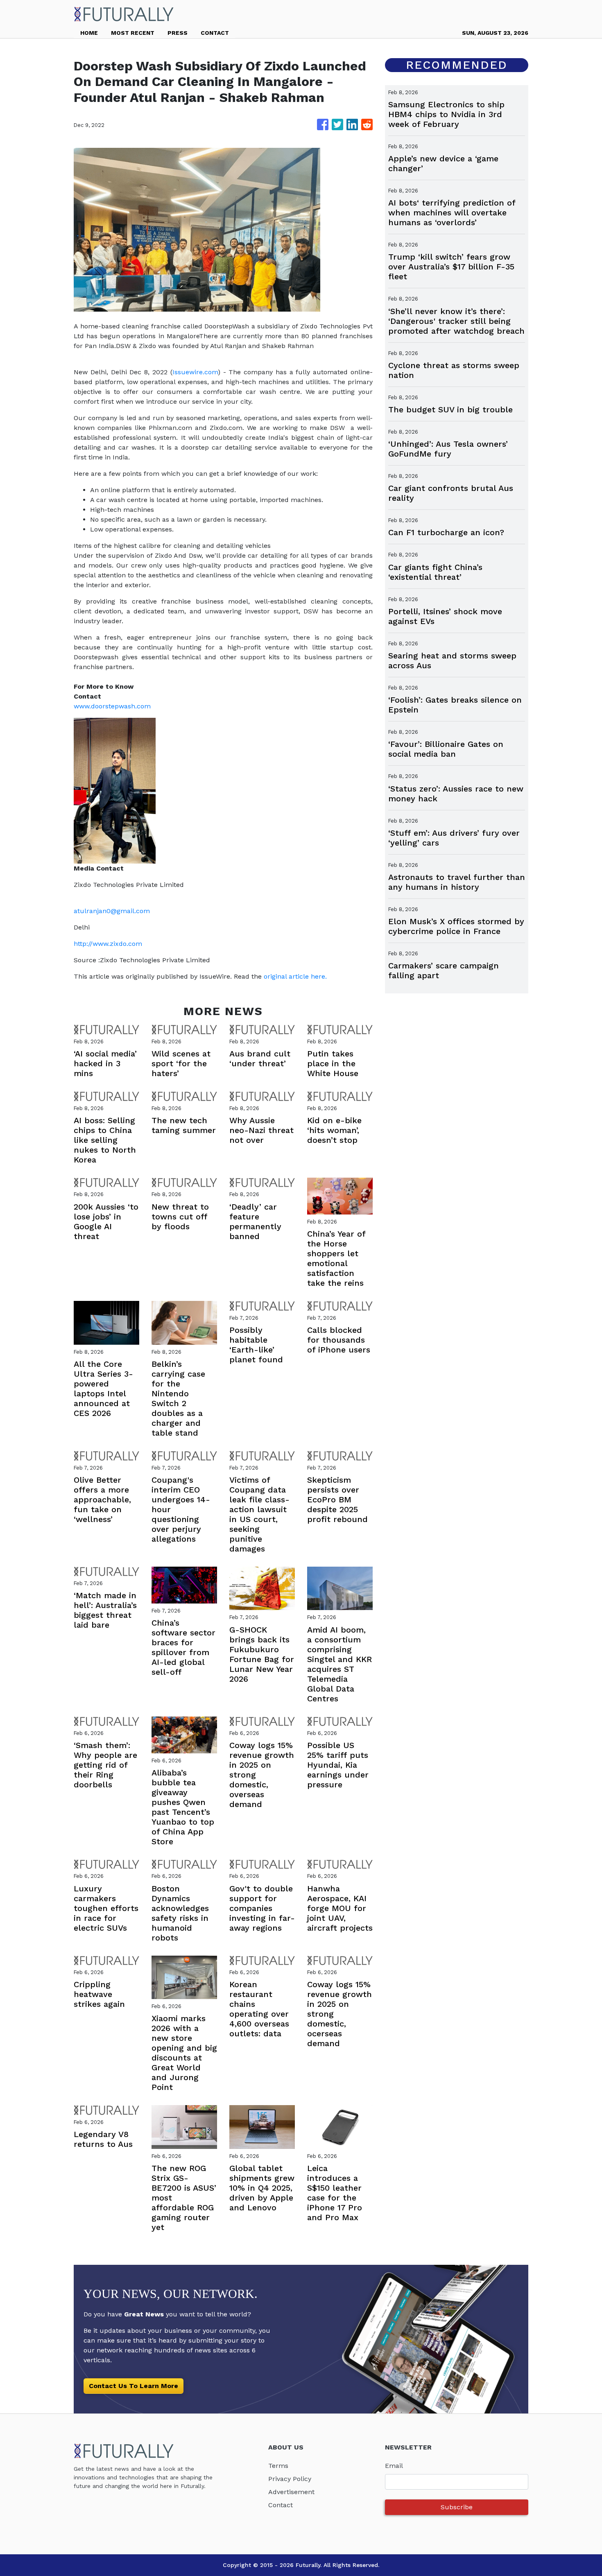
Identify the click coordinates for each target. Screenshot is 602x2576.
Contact (281, 2505)
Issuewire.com (195, 372)
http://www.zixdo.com (108, 944)
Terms (278, 2466)
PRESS (178, 33)
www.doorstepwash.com (112, 706)
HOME (89, 33)
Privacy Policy (290, 2479)
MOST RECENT (133, 33)
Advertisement (291, 2492)
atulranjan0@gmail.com (112, 911)
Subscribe (457, 2507)
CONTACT (215, 33)
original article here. (295, 976)
